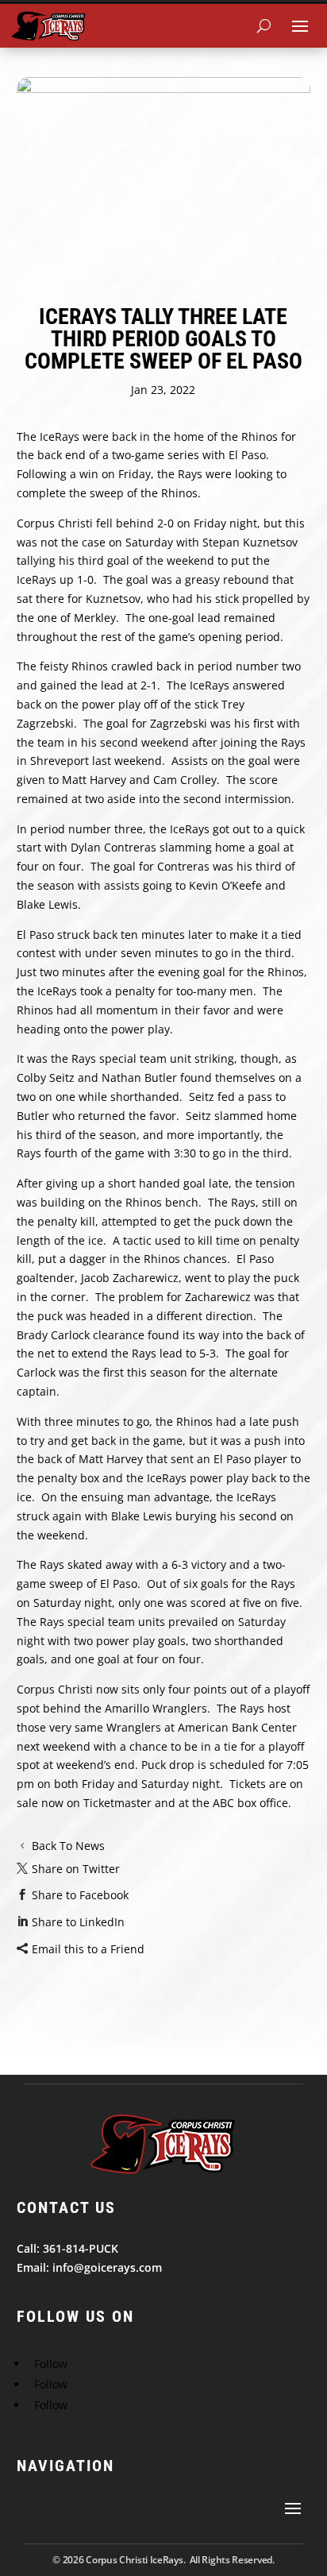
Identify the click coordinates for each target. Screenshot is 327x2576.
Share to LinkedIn (78, 1922)
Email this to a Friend (88, 1949)
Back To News (68, 1846)
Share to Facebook (80, 1895)
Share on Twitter (76, 1869)
